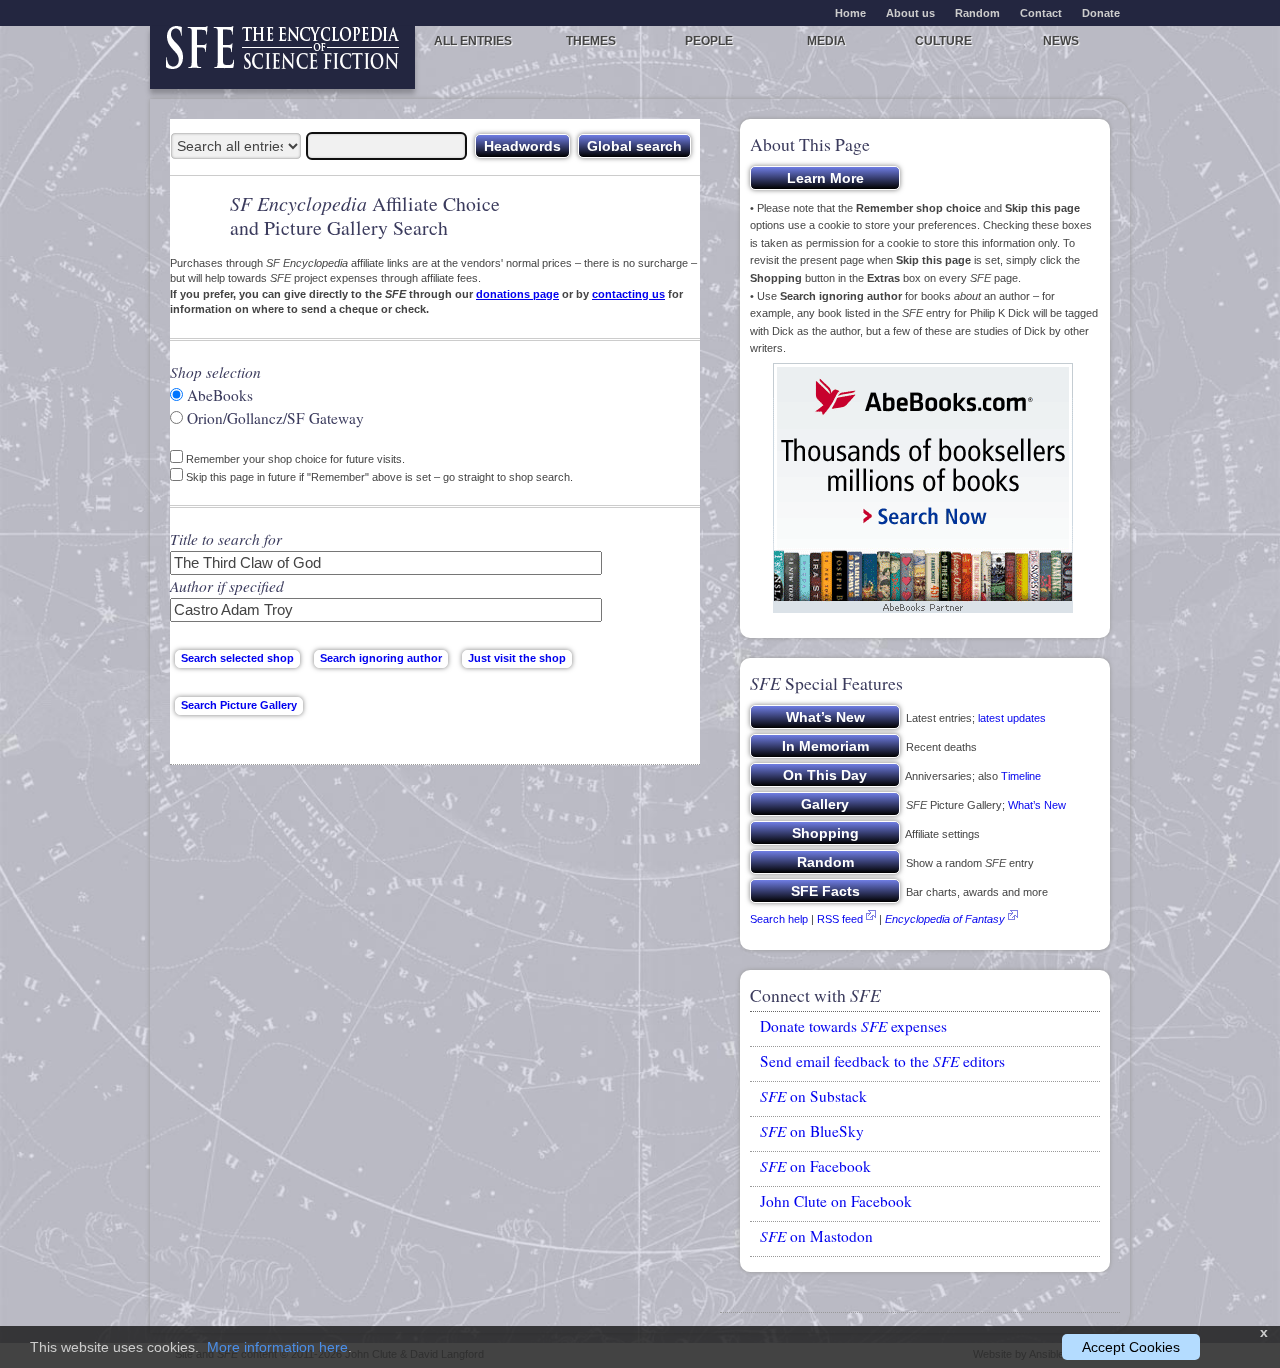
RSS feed (840, 919)
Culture (943, 41)
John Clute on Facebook (836, 1201)
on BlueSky (812, 1131)
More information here (277, 1347)
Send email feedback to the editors (882, 1061)
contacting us (628, 294)
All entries (473, 41)
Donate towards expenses (853, 1026)
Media (826, 41)
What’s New (1037, 805)
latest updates (1012, 718)
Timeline (1021, 776)
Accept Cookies (1131, 1347)
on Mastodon (816, 1236)
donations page (517, 294)
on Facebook (815, 1166)
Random (977, 13)
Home (850, 13)
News (1061, 41)
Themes (591, 41)
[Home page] (282, 57)
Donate (1101, 13)
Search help (779, 919)
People (709, 41)
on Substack (813, 1096)
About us (910, 13)
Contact (1041, 13)
